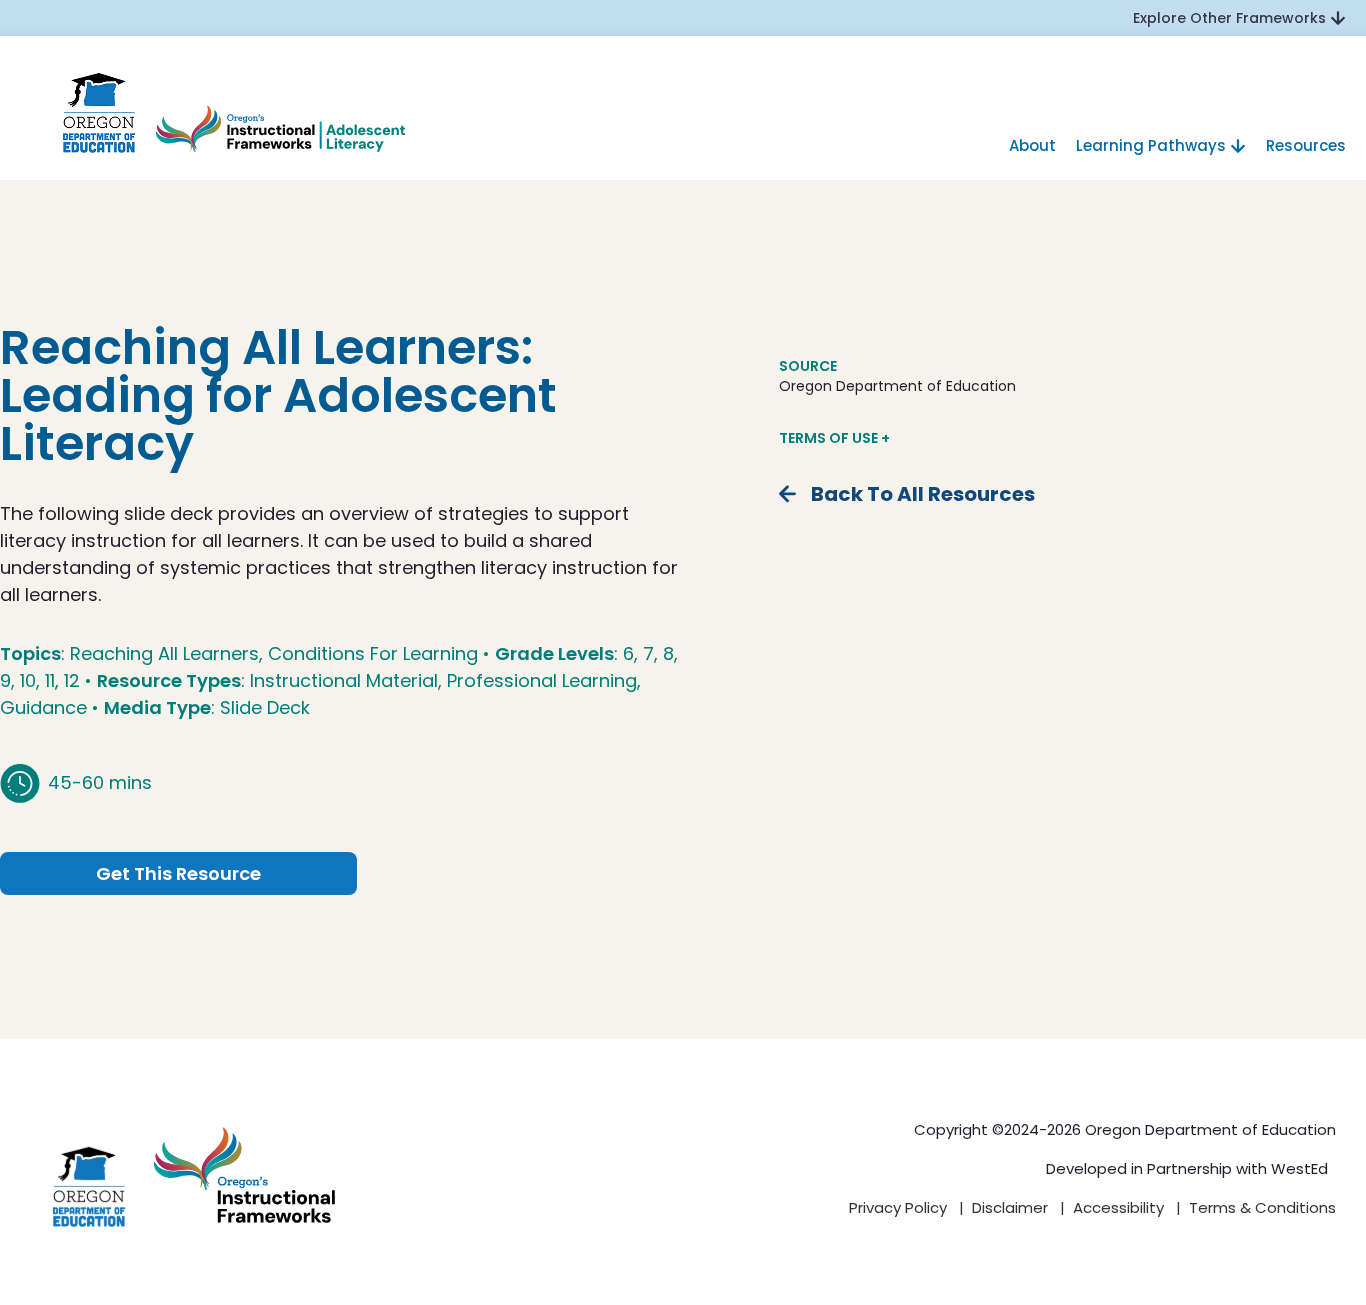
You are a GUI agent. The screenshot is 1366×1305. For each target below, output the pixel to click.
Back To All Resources (923, 494)
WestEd (1299, 1168)
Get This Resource (178, 873)
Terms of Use (830, 438)
